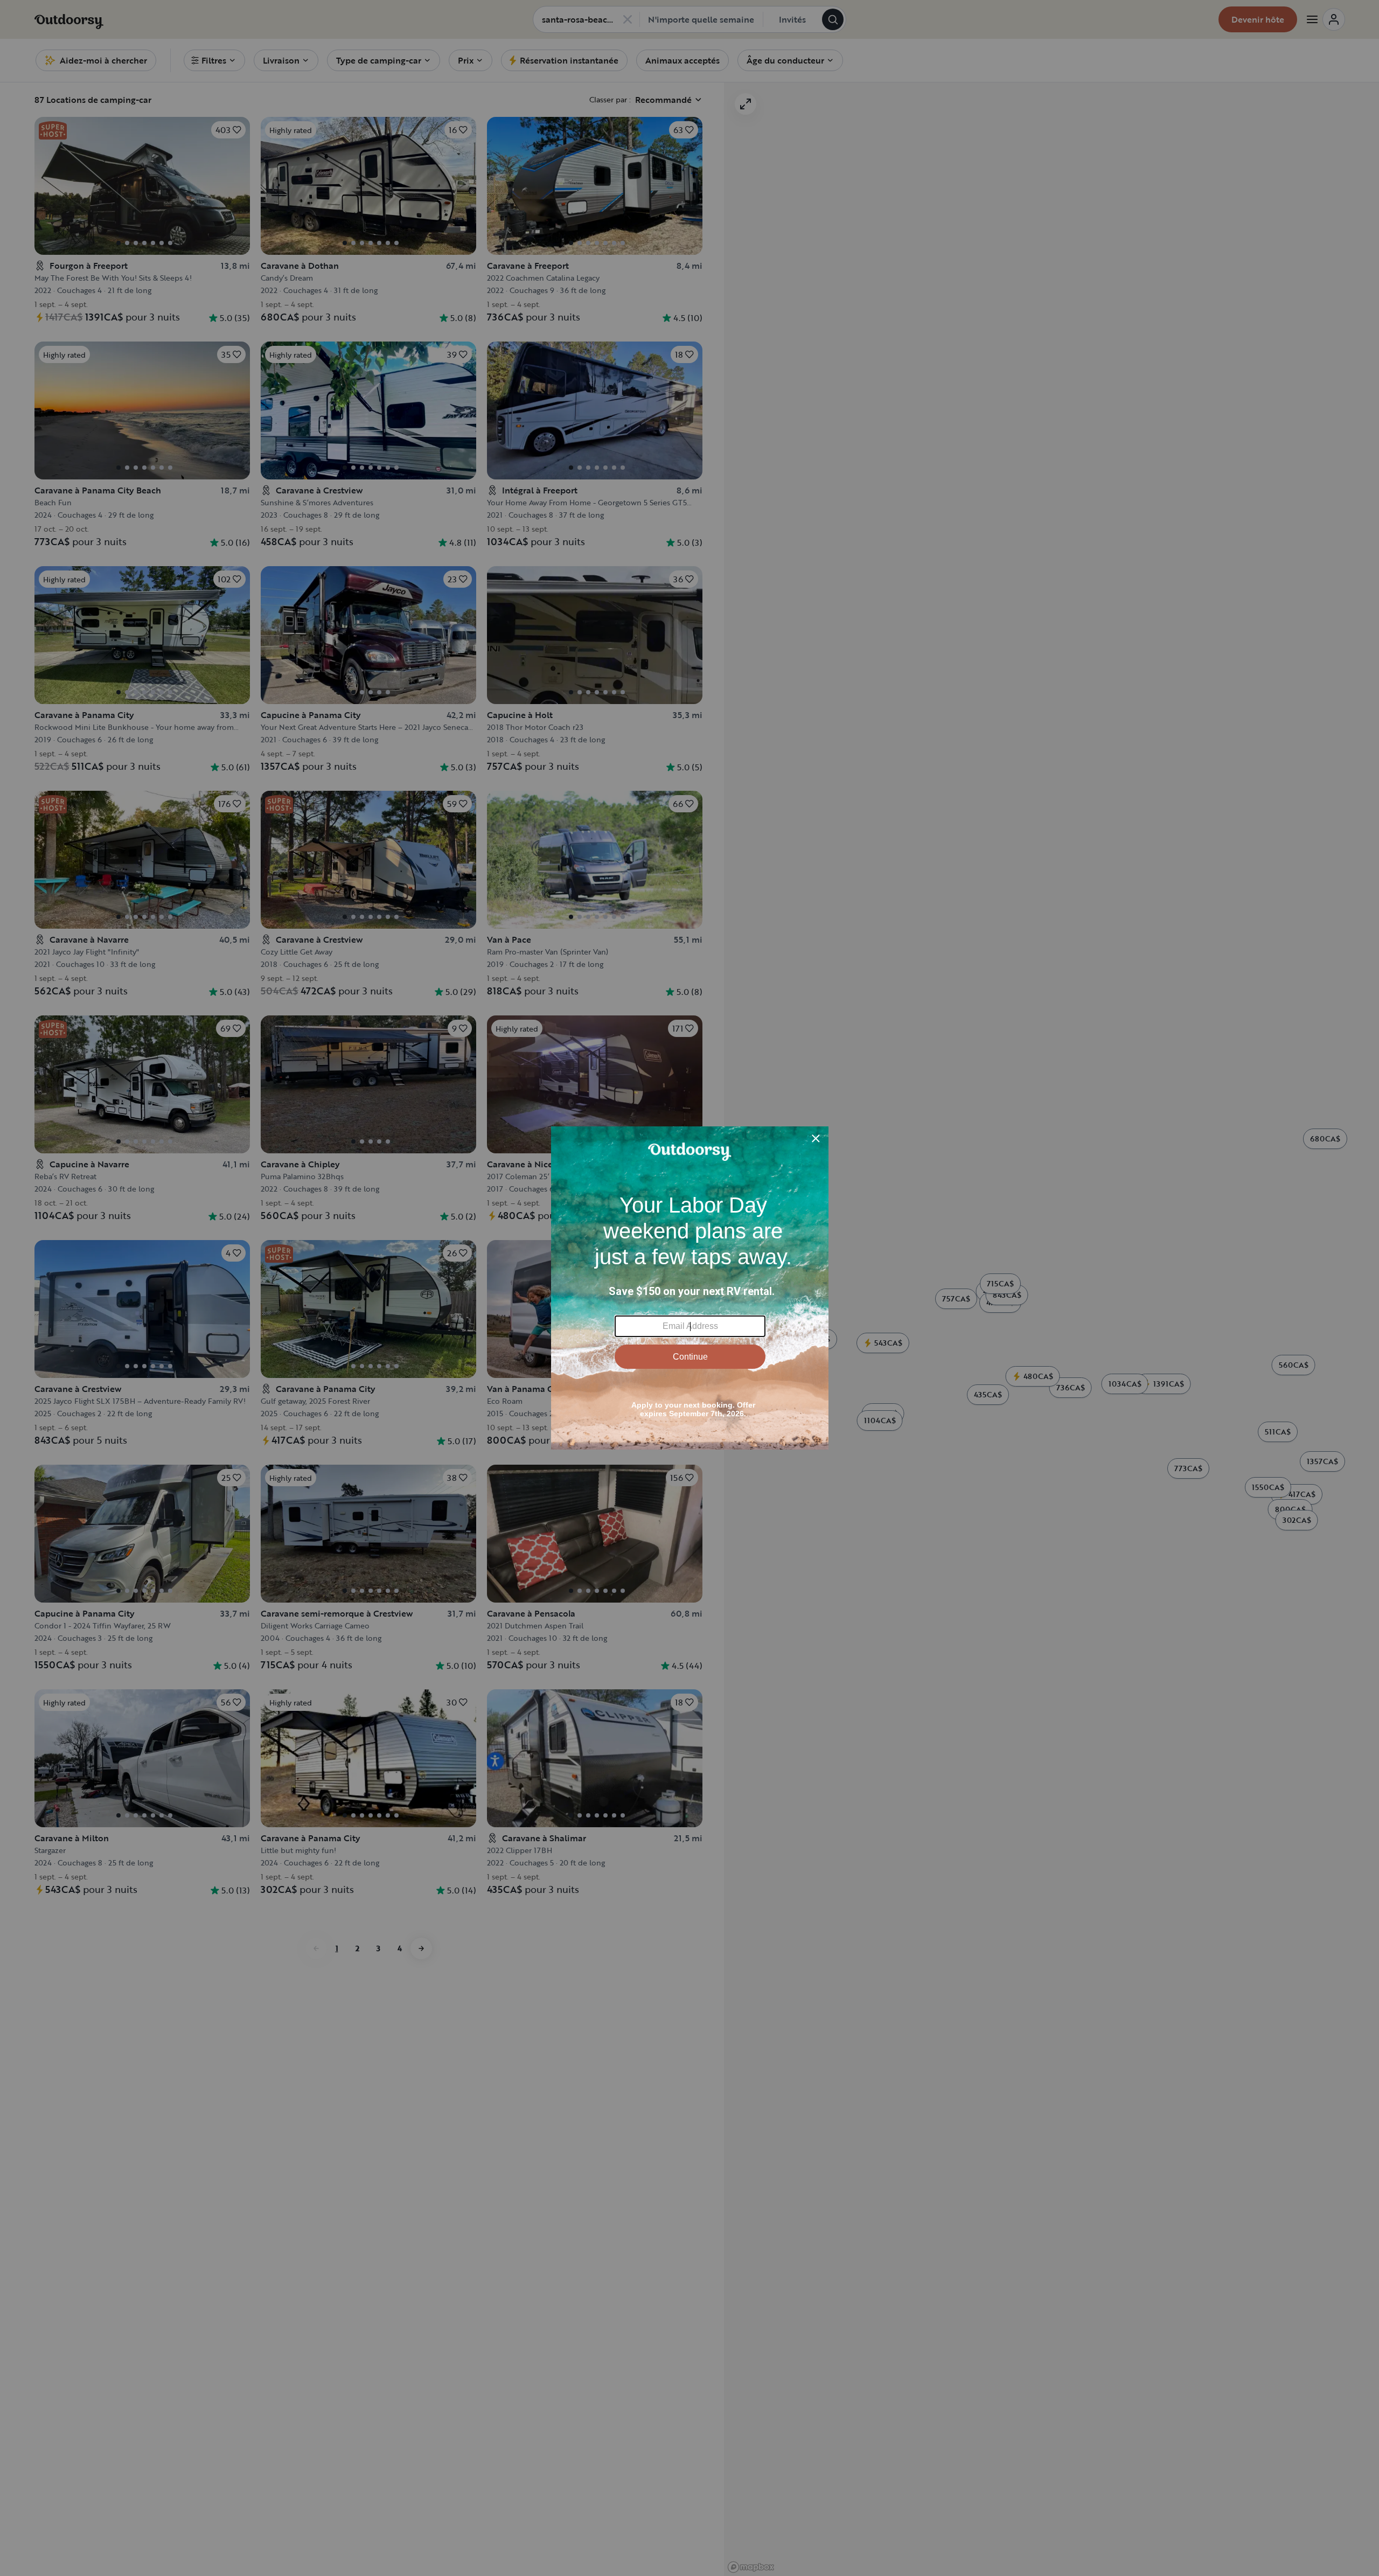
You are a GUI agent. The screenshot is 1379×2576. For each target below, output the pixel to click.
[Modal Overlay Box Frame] (690, 1288)
